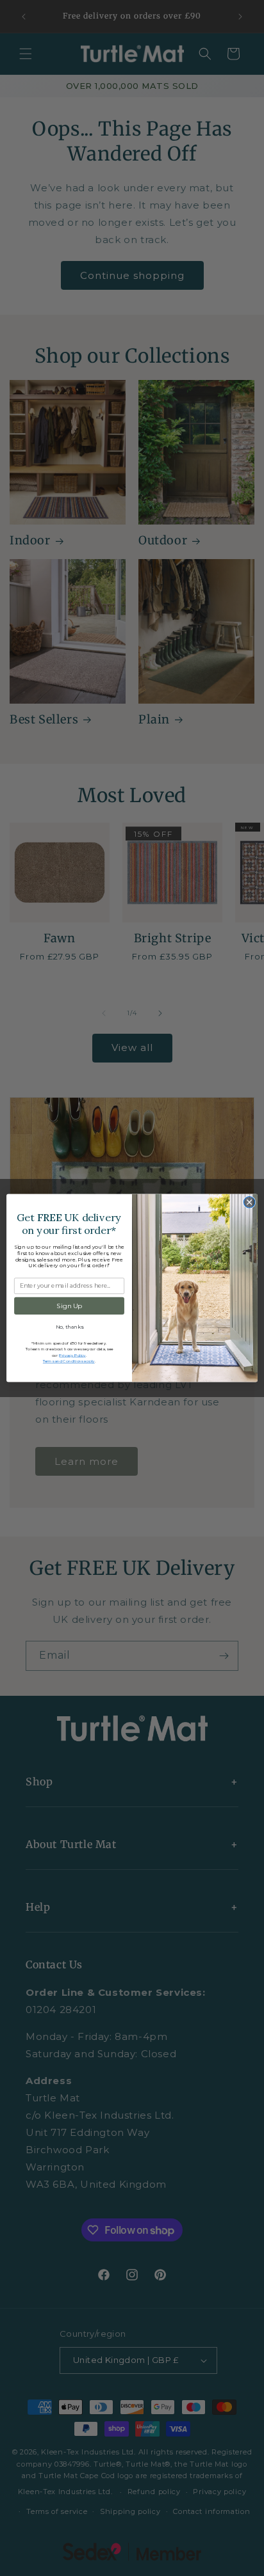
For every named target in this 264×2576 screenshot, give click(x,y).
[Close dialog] (249, 1203)
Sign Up (69, 1306)
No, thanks (70, 1327)
